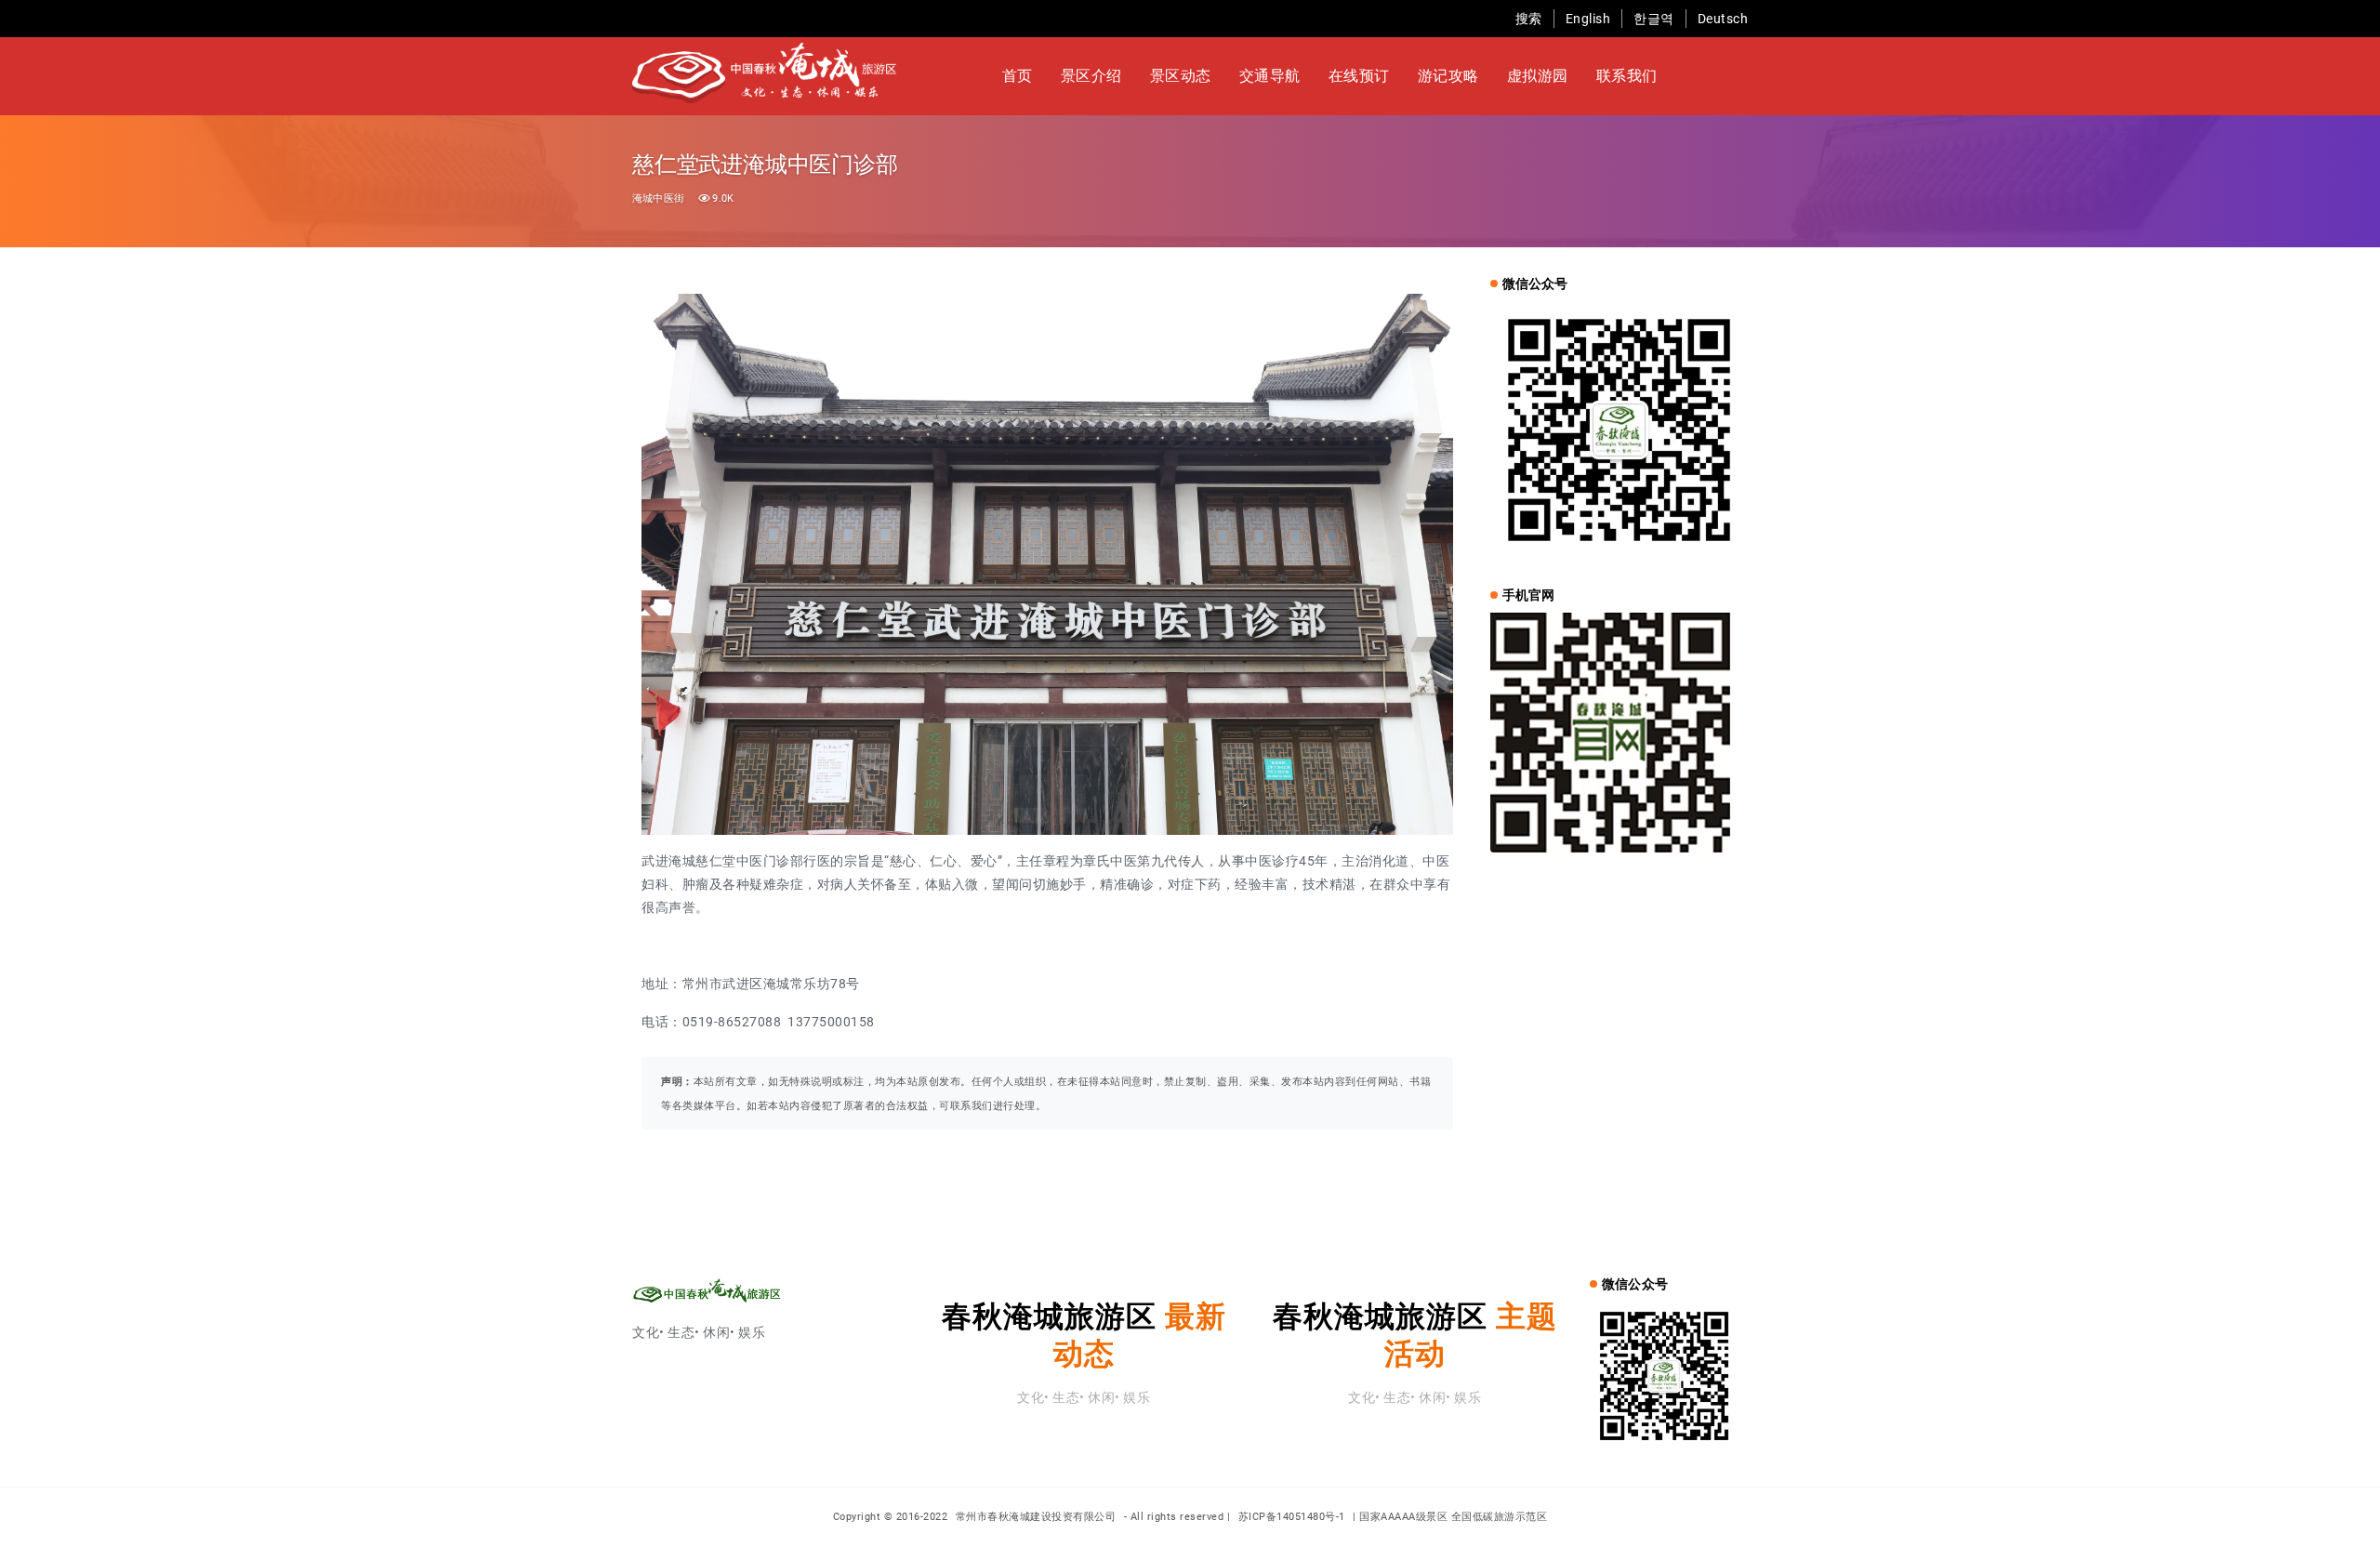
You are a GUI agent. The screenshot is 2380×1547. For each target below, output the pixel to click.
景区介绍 (1091, 76)
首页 (1018, 76)
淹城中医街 (658, 198)
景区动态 (1181, 76)
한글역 (1654, 19)
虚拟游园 (1538, 76)
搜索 (1529, 19)
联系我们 (1627, 76)
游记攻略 (1448, 76)
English (1588, 19)
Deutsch (1723, 19)
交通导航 (1270, 76)
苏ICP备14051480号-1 (1292, 1517)
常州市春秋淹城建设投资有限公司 (1038, 1517)
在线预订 (1359, 76)
